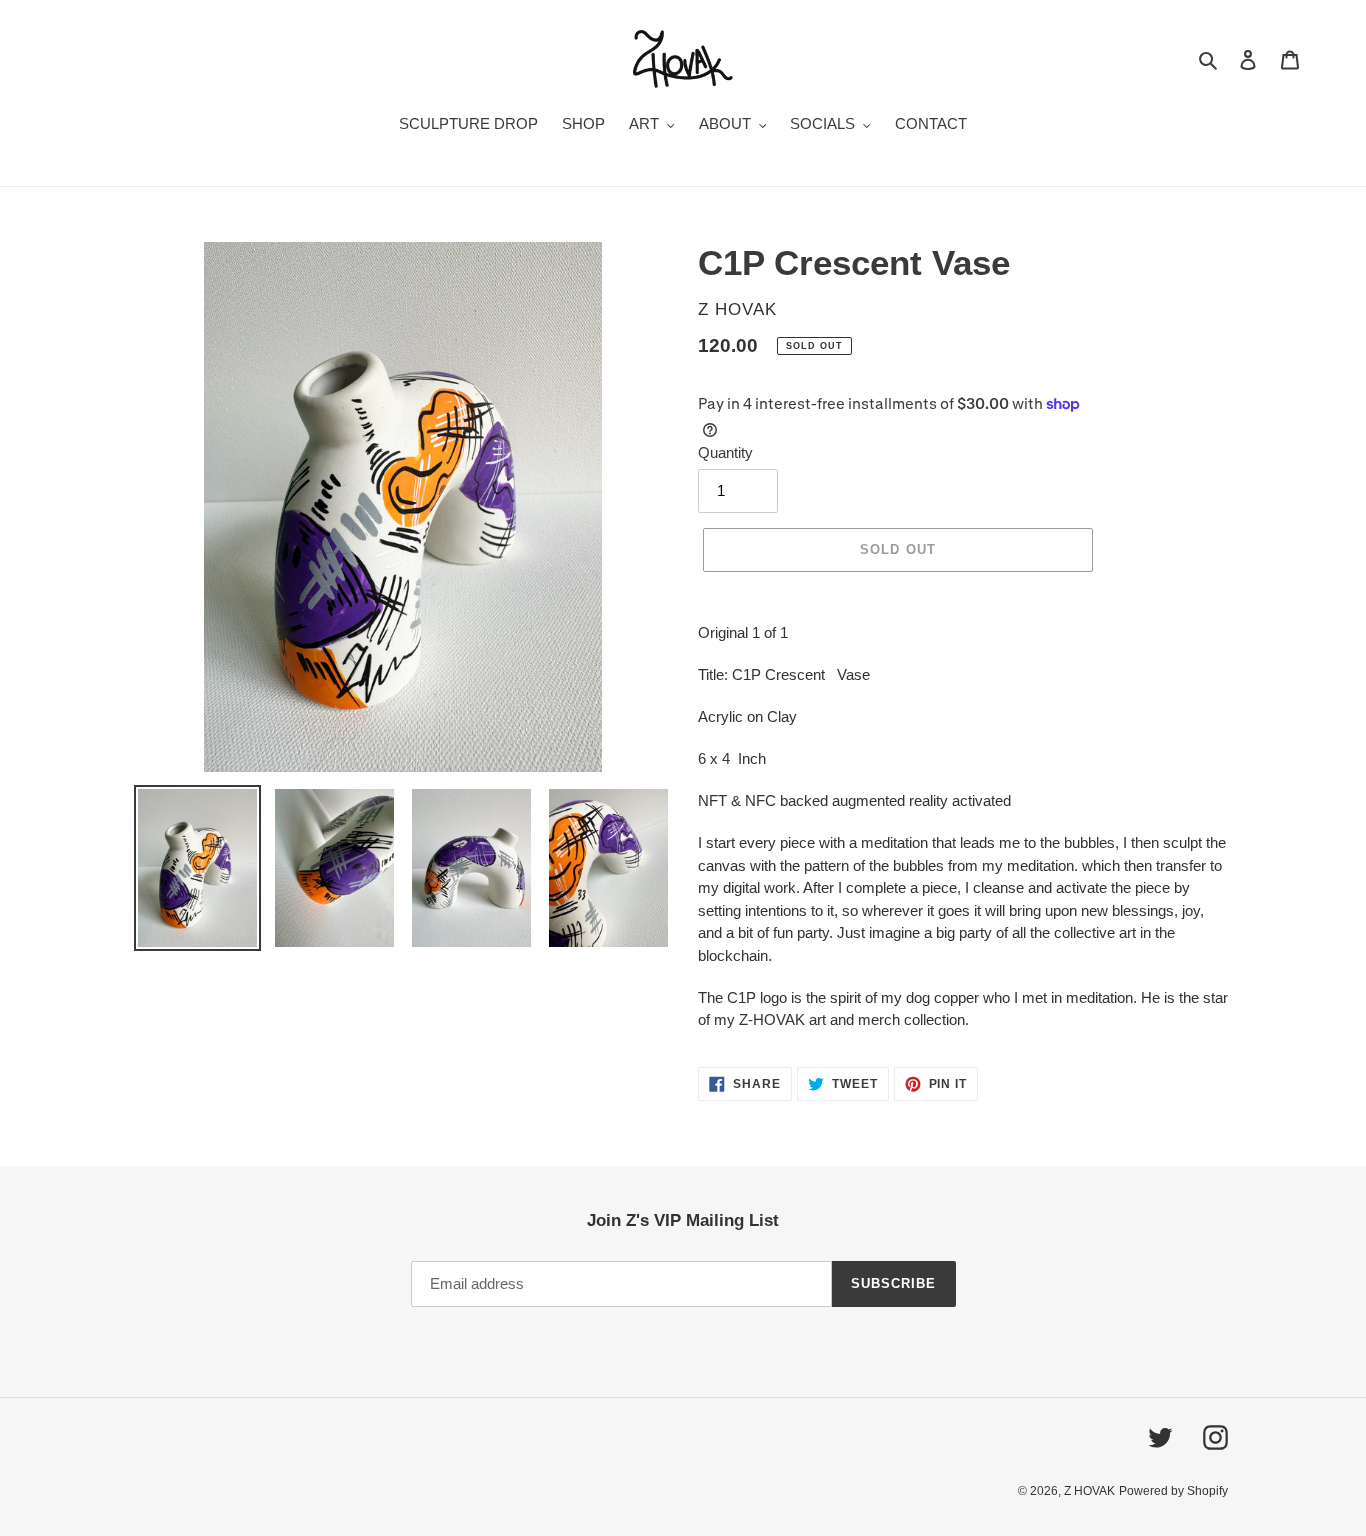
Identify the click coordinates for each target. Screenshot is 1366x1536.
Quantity (725, 452)
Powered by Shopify (1173, 1491)
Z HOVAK (1089, 1491)
